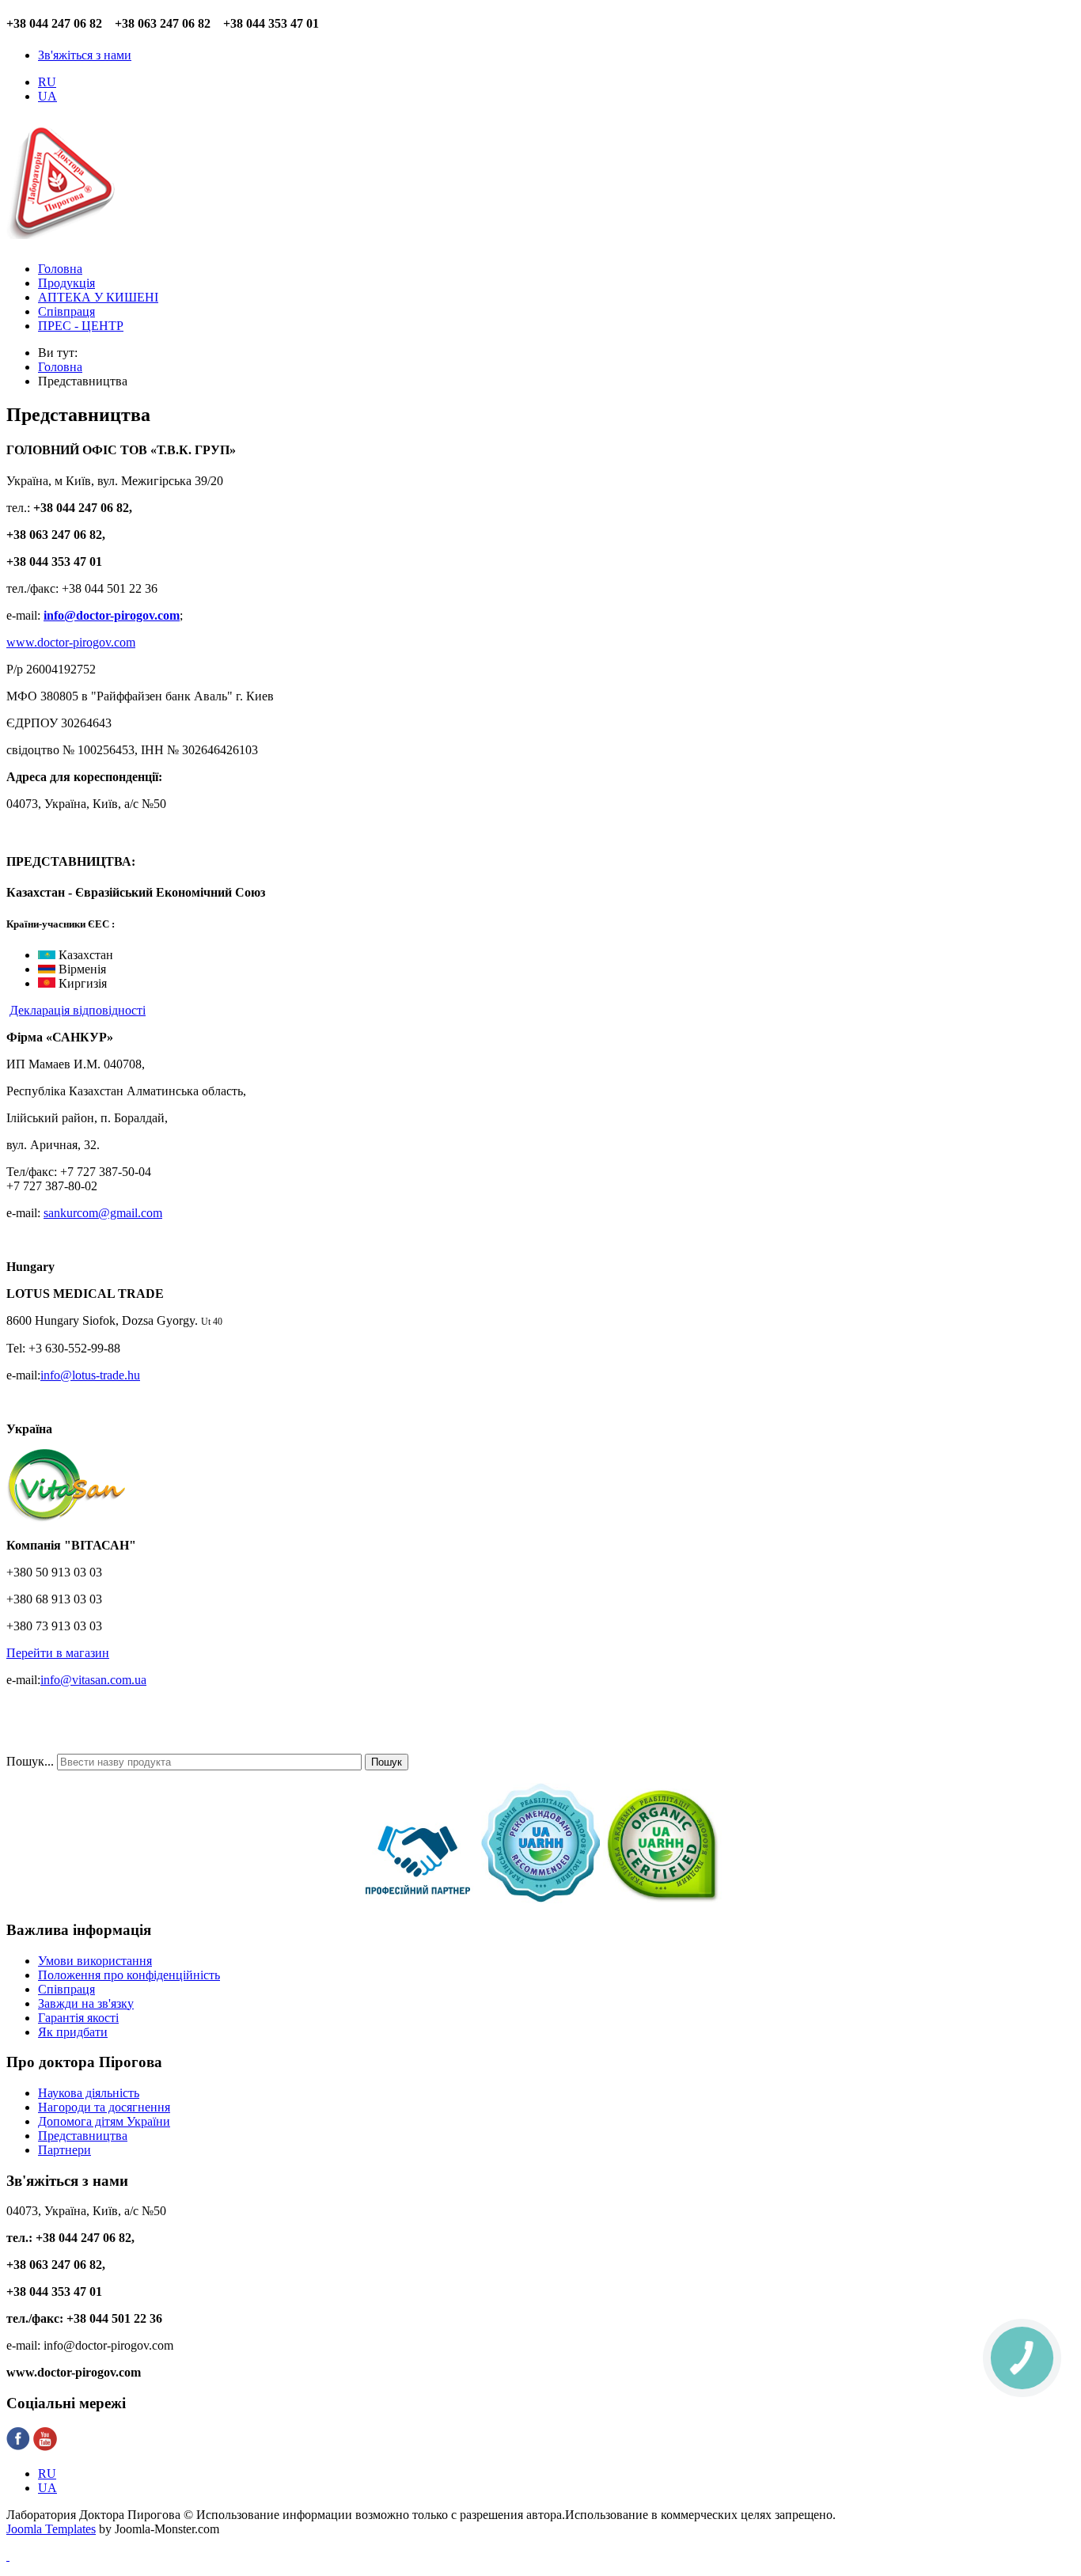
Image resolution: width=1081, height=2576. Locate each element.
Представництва (83, 2136)
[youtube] (45, 2447)
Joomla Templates (51, 2529)
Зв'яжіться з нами (85, 55)
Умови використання (95, 1961)
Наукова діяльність (89, 2093)
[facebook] (18, 2447)
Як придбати (73, 2032)
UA (47, 96)
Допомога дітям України (104, 2121)
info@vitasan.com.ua (93, 1680)
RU (47, 82)
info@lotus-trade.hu (90, 1375)
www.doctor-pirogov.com (71, 642)
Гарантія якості (78, 2018)
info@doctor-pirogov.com (112, 615)
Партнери (64, 2150)
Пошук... (30, 1761)
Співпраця (66, 1989)
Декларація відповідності (78, 1010)
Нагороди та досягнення (104, 2107)
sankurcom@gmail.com (103, 1213)
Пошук (387, 1762)
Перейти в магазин (58, 1653)
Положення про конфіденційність (129, 1975)
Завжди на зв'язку (86, 2003)
